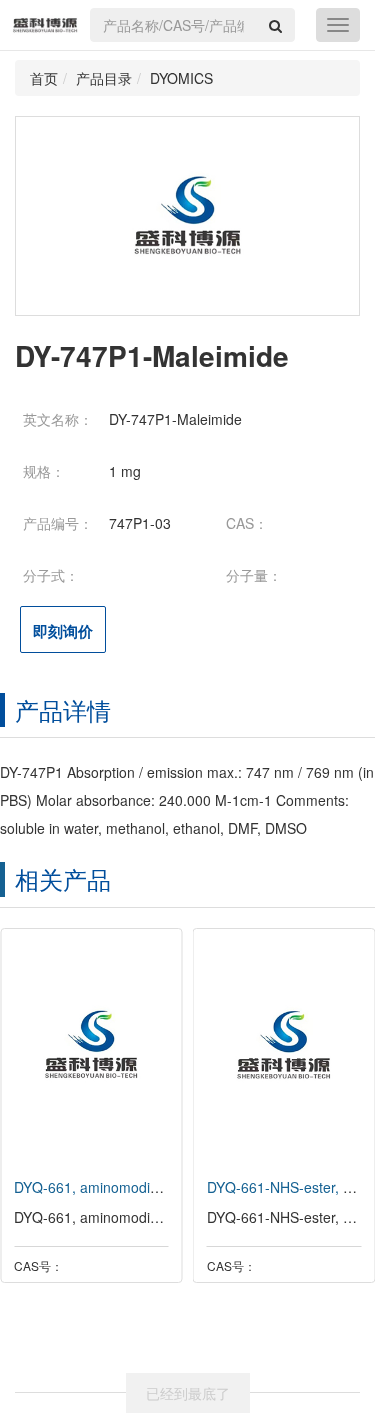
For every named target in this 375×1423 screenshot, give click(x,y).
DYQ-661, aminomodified (93, 1187)
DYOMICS (181, 78)
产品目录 (104, 78)
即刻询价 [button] (63, 631)
